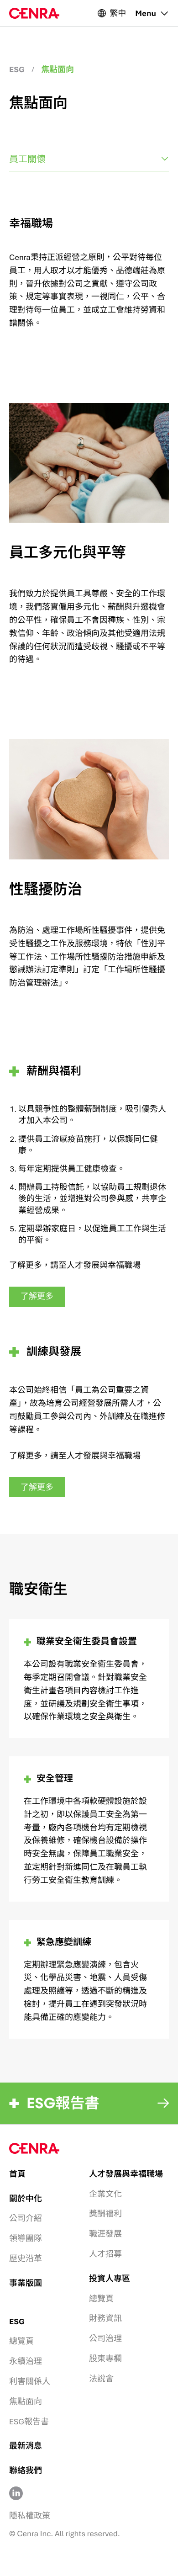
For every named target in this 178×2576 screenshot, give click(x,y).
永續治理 (26, 2361)
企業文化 (105, 2194)
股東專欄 (105, 2358)
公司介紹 (26, 2218)
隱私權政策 (30, 2515)
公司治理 (105, 2338)
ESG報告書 (29, 2421)
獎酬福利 (105, 2213)
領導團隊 (26, 2238)
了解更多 (37, 1296)
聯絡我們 (26, 2470)
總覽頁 (101, 2298)
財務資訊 (105, 2318)
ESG (17, 69)
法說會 (101, 2378)
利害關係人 (30, 2381)
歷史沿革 (26, 2258)
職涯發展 (105, 2234)
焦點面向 (26, 2401)
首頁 (17, 2174)
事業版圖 (26, 2283)
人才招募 (105, 2254)
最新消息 (26, 2446)
